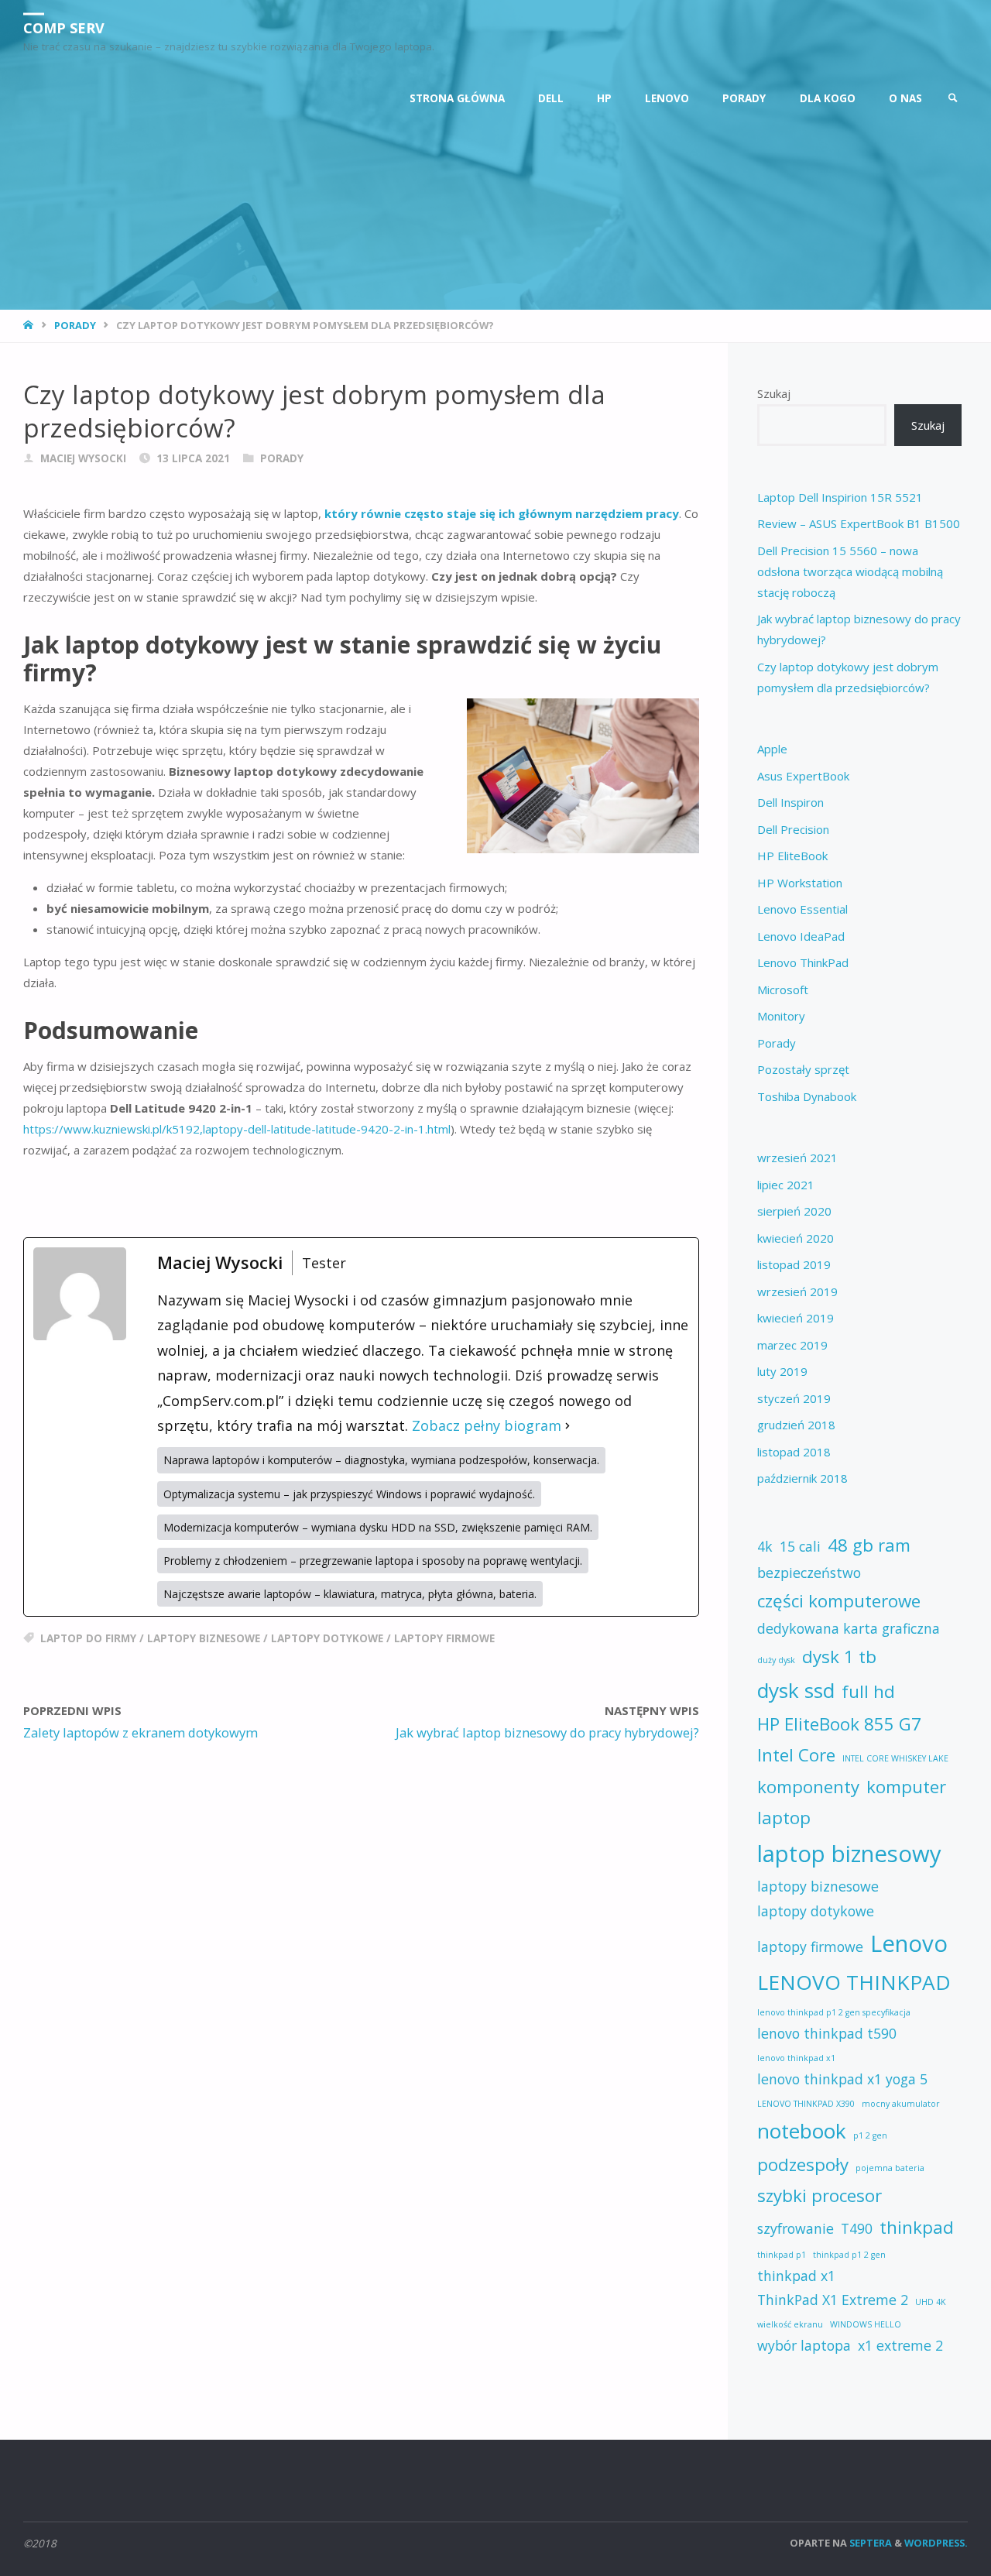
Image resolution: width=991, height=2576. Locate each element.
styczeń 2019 (794, 1398)
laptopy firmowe (444, 1638)
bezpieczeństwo (809, 1573)
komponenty (808, 1787)
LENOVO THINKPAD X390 (806, 2104)
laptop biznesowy (849, 1854)
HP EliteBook (792, 856)
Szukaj (774, 393)
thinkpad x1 (796, 2276)
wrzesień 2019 (797, 1291)
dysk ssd (796, 1690)
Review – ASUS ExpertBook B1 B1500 (859, 523)
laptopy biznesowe (204, 1638)
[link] (953, 99)
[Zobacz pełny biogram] (568, 1425)
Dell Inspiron (790, 802)
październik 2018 (802, 1478)
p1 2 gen (870, 2135)
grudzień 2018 (796, 1425)
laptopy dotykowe (327, 1638)
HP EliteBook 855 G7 (839, 1724)
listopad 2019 (794, 1264)
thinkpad (917, 2227)
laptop (784, 1818)
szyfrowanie (796, 2228)
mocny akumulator (901, 2104)
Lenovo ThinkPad (803, 962)
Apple (772, 749)
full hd (868, 1691)
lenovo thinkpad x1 (796, 2058)
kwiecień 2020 (796, 1238)
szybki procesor (820, 2195)
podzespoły (803, 2164)
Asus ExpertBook (803, 776)
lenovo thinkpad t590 (827, 2033)
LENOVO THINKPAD (854, 1982)
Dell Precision (793, 829)
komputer (906, 1787)
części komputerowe (839, 1601)
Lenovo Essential (802, 909)
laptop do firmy (88, 1638)
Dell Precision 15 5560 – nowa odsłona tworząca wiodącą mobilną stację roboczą (850, 571)
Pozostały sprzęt (803, 1069)
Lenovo (909, 1943)
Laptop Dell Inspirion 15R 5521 (840, 497)
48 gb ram (869, 1545)
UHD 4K (931, 2302)
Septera (869, 2543)
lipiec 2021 (786, 1185)
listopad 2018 (794, 1452)
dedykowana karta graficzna (849, 1628)
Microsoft (783, 990)
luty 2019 (782, 1371)
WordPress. (936, 2543)
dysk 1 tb (839, 1657)
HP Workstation (800, 883)
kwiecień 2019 (796, 1318)
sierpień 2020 (794, 1211)
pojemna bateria (890, 2168)
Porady (75, 325)
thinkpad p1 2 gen (849, 2255)
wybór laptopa (804, 2345)
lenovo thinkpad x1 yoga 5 (842, 2079)
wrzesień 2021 (797, 1158)
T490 (857, 2228)
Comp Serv (64, 27)
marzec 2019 (792, 1345)
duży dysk (776, 1660)
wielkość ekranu (790, 2324)
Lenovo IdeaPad (801, 936)
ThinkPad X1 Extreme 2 (833, 2300)
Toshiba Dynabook (807, 1096)
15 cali (800, 1546)
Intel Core (796, 1755)
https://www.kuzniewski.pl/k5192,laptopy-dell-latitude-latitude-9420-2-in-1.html (237, 1129)
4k (765, 1546)
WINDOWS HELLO (866, 2324)
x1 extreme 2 (900, 2345)
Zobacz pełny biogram (487, 1425)
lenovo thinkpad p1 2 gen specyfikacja (834, 2012)
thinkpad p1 (782, 2255)
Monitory (781, 1016)
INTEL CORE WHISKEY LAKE (895, 1758)
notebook (802, 2131)
